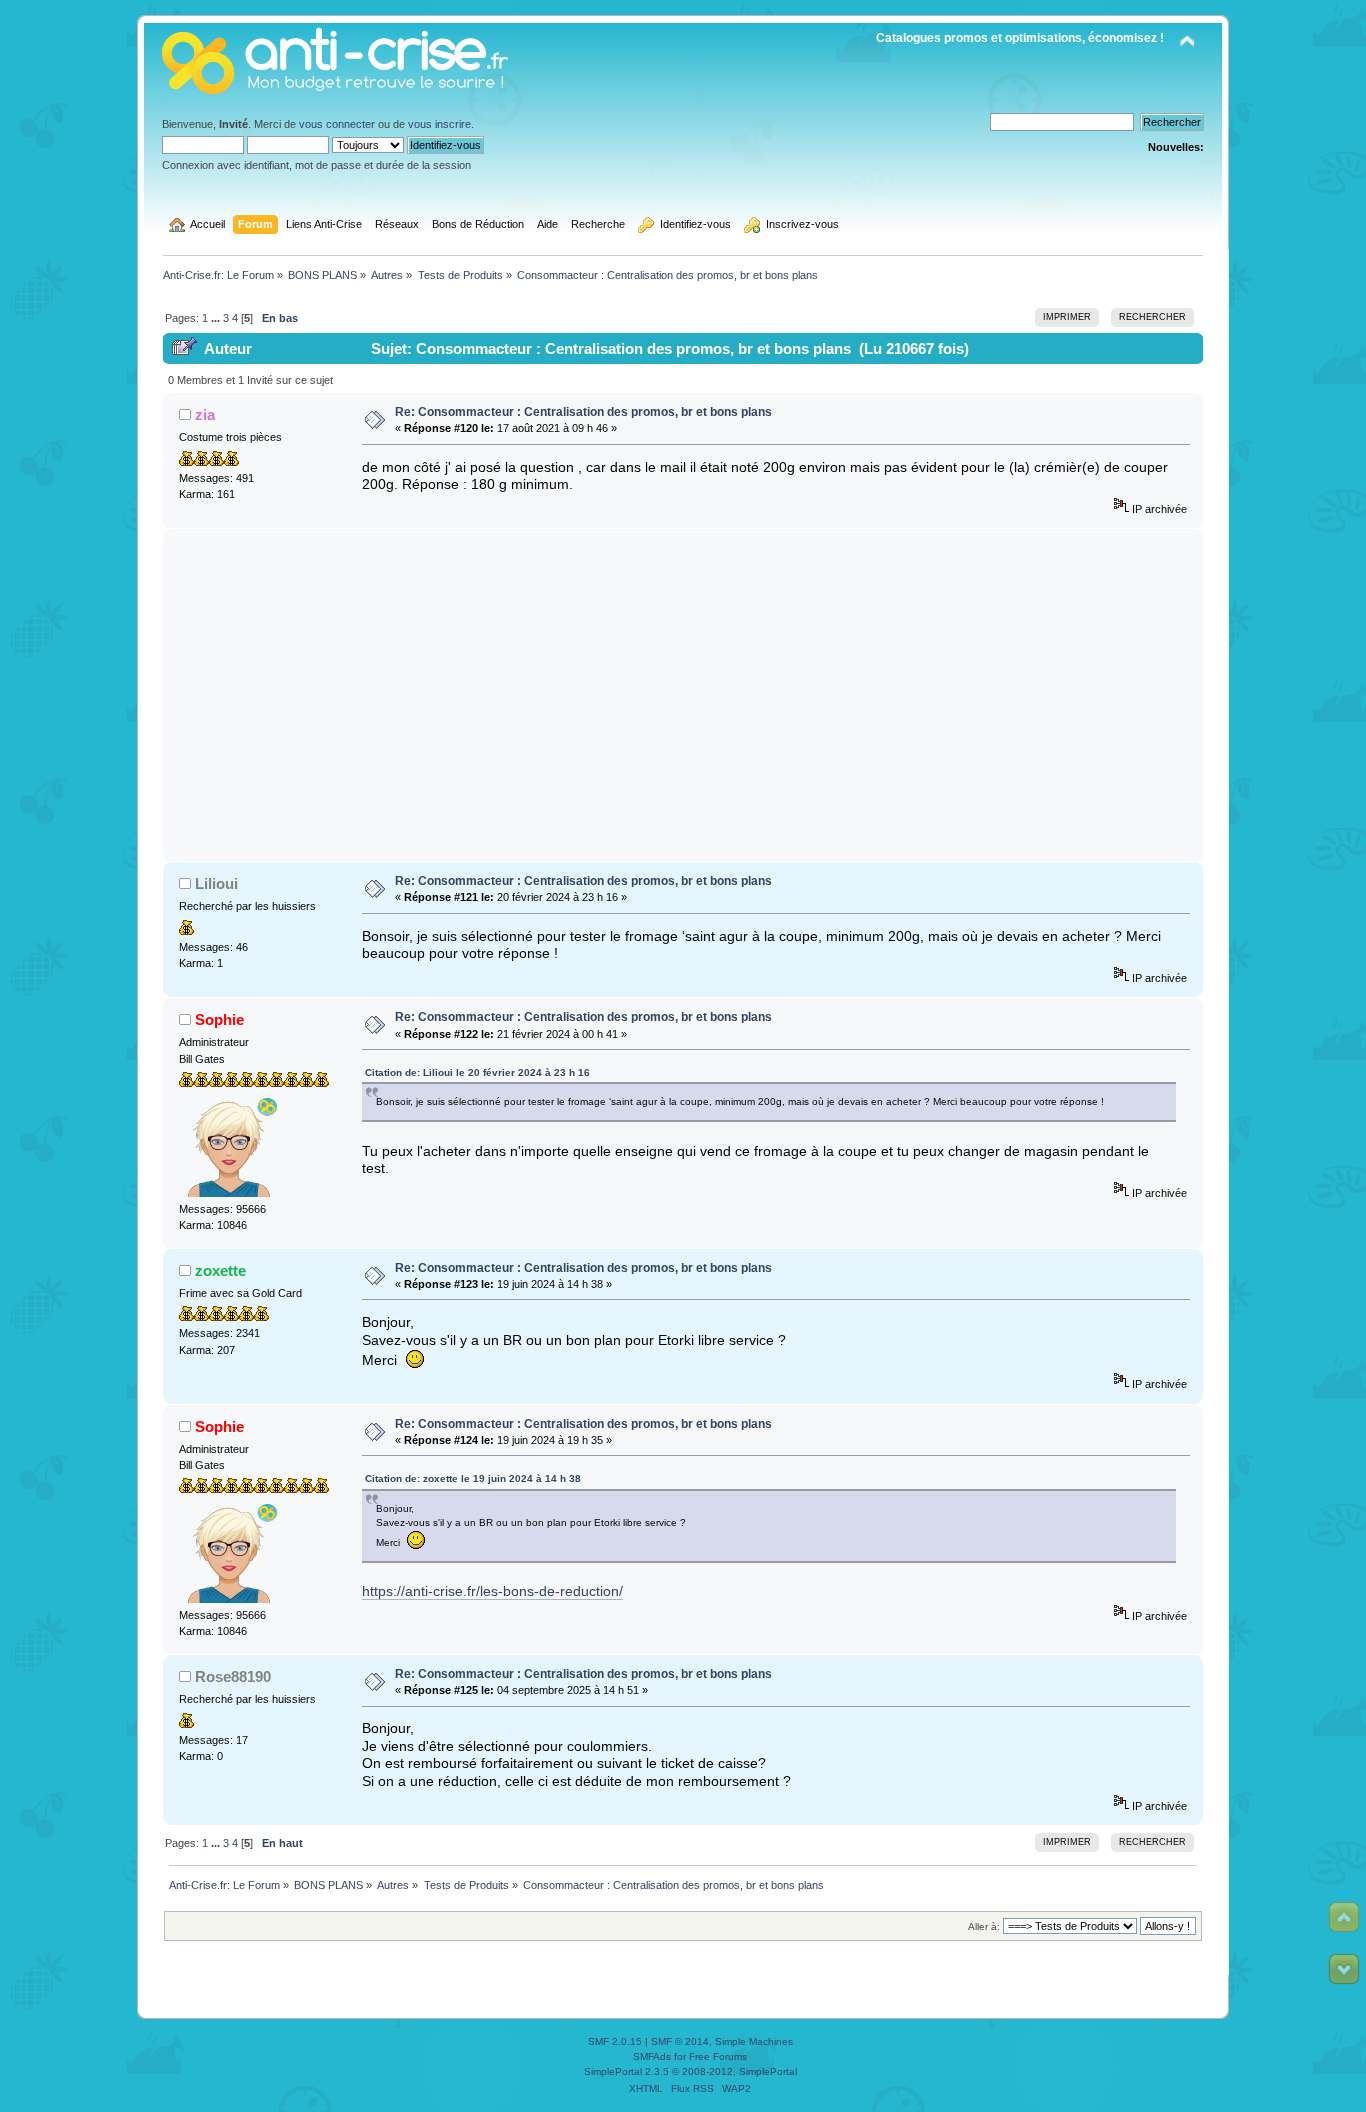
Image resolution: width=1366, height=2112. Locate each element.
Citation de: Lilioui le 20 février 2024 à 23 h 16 (477, 1072)
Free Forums (718, 2056)
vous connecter (337, 124)
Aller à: (984, 1926)
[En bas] (1344, 1969)
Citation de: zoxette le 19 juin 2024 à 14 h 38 (473, 1478)
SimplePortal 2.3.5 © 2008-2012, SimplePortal (690, 2071)
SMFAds (652, 2056)
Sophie (219, 1019)
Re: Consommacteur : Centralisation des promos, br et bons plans (583, 412)
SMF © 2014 (680, 2041)
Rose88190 (233, 1676)
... (217, 318)
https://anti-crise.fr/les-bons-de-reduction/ (492, 1591)
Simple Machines (754, 2041)
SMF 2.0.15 (615, 2041)
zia (205, 414)
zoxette (220, 1270)
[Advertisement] (683, 695)
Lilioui (216, 883)
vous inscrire (439, 124)
